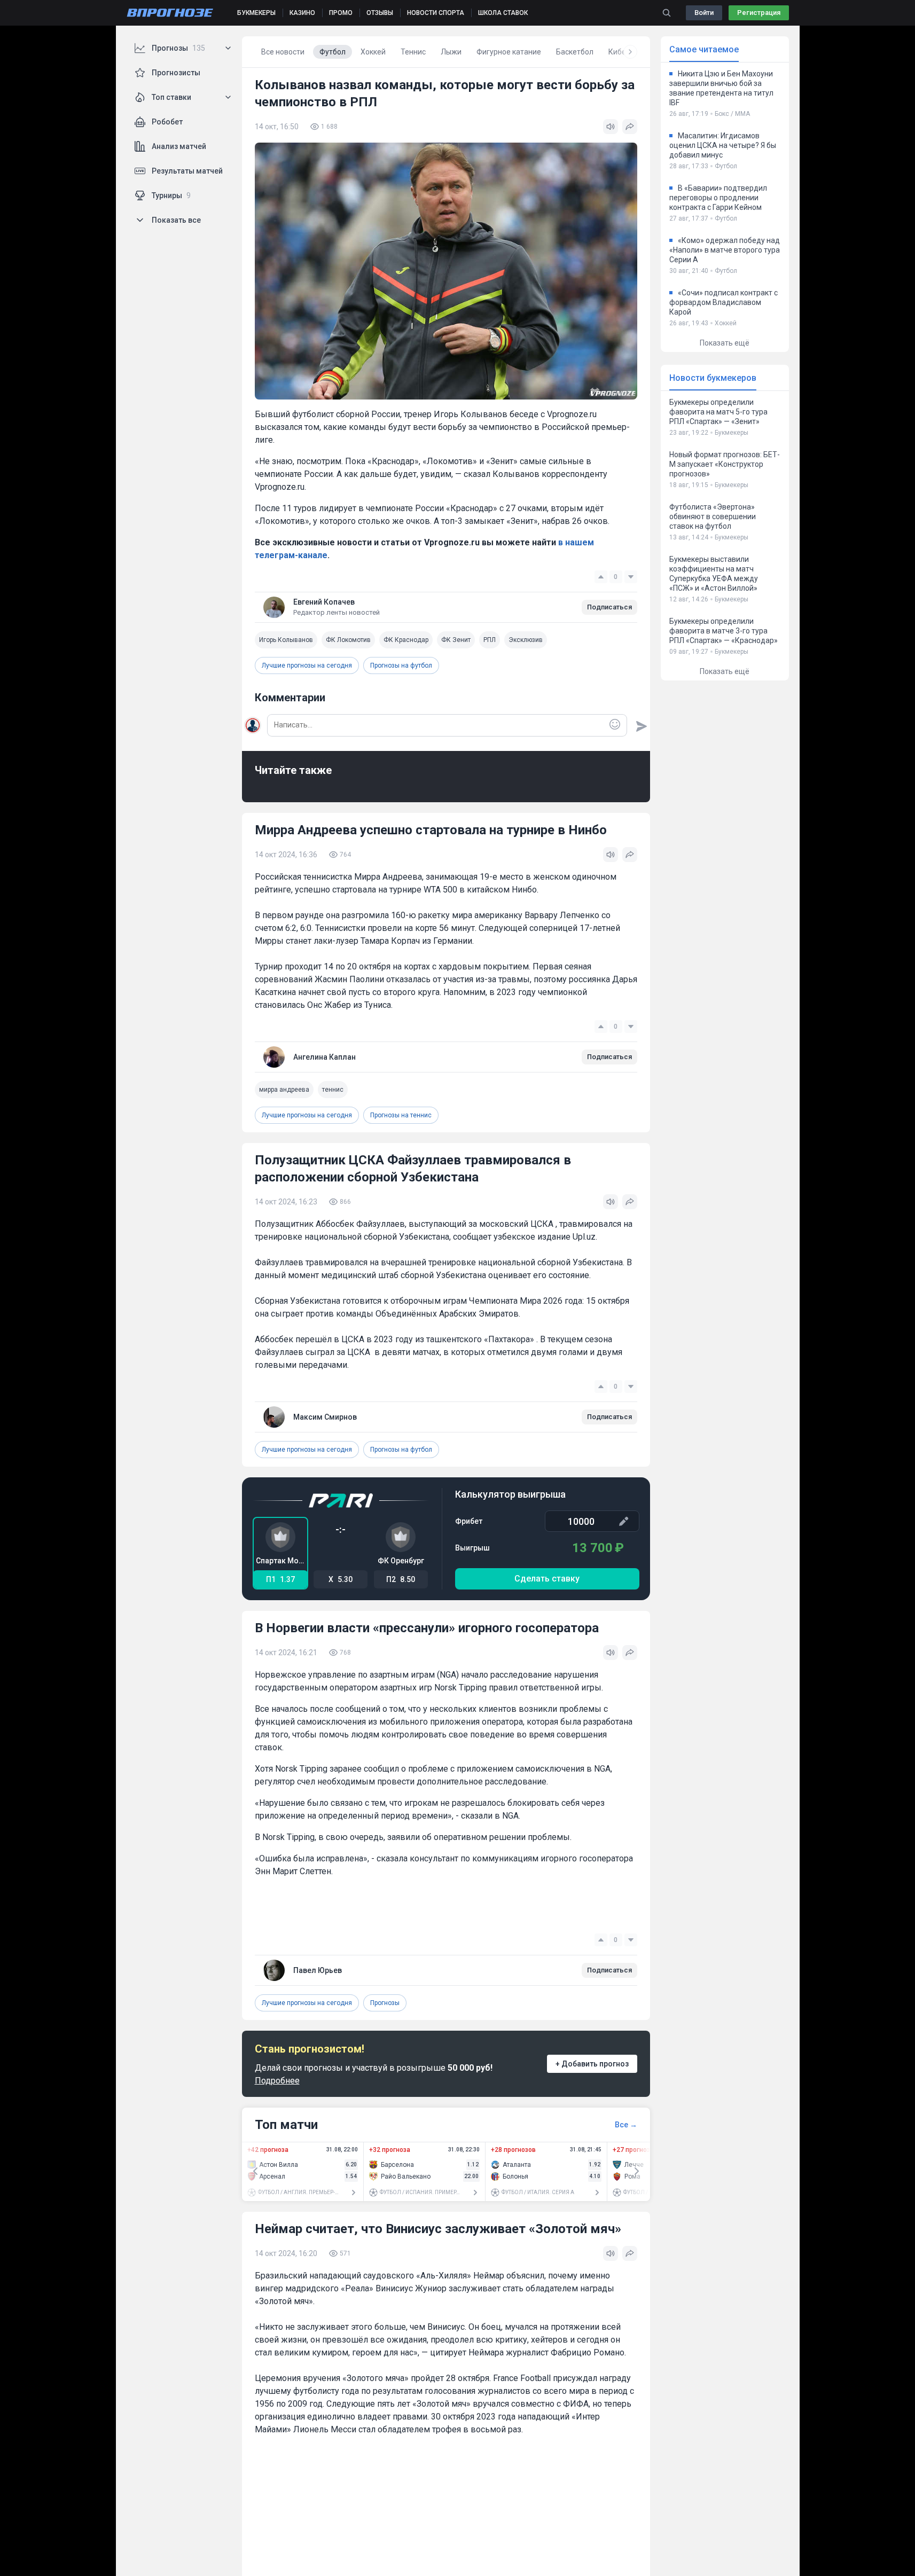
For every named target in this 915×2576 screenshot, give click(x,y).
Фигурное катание (509, 52)
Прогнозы (385, 2003)
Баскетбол (575, 52)
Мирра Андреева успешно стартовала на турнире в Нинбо (431, 830)
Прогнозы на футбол (401, 665)
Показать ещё (725, 343)
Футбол (333, 52)
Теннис (413, 52)
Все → (626, 2125)
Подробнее (277, 2081)
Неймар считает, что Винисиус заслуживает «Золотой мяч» (438, 2229)
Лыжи (451, 52)
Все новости (283, 52)
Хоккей (373, 52)
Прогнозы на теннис (401, 1115)
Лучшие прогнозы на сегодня (307, 665)
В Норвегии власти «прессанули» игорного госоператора (427, 1628)
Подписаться (609, 607)
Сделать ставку (547, 1579)
